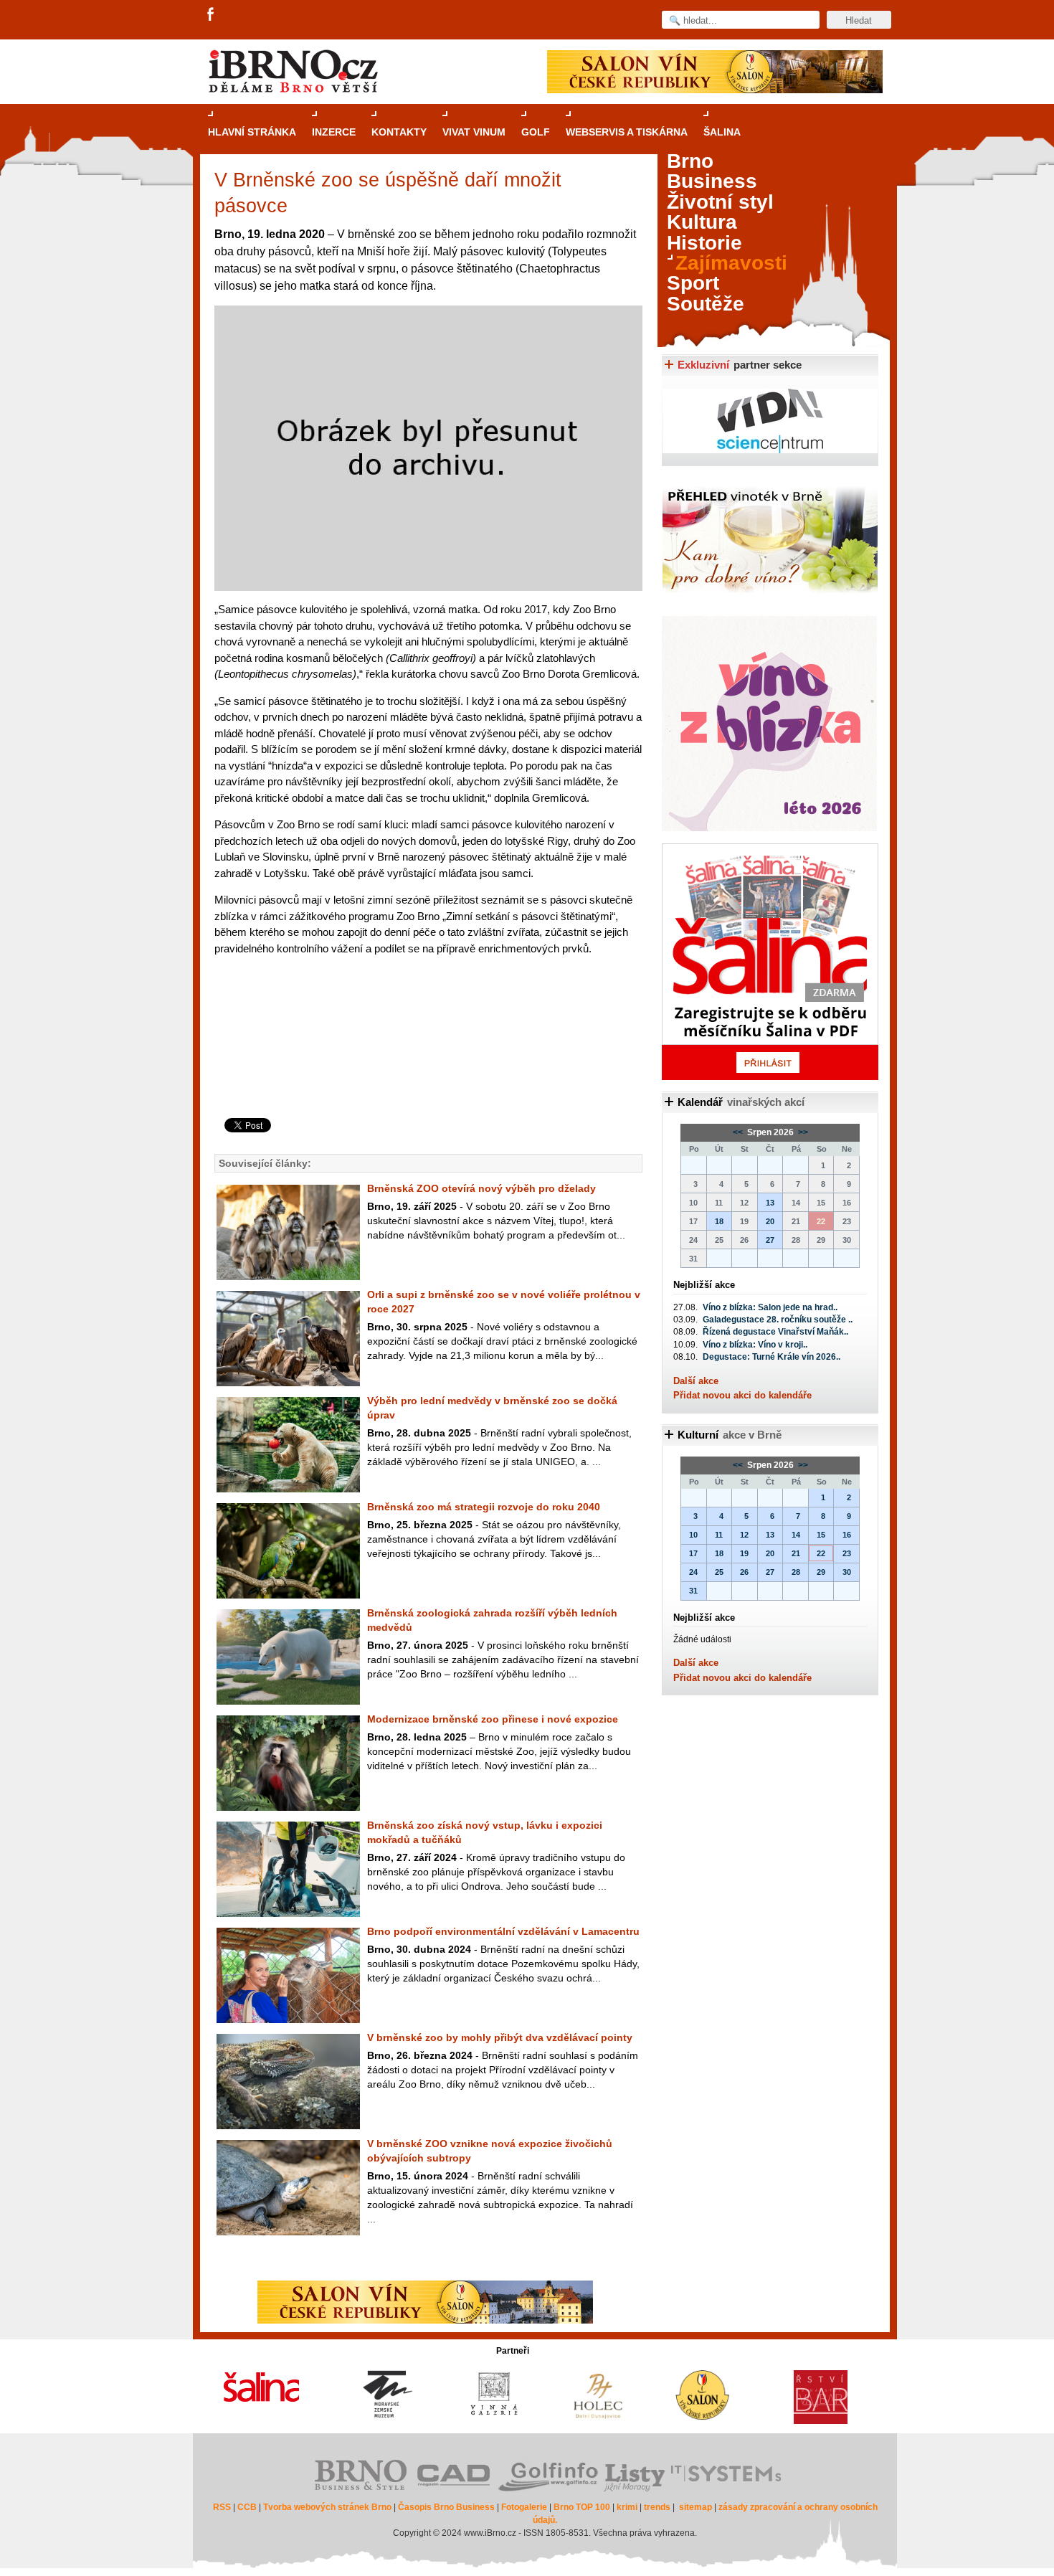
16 (847, 1535)
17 (693, 1553)
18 (719, 1221)
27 (770, 1240)
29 (821, 1572)
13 (770, 1203)
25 (719, 1572)
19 (744, 1553)
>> (802, 1132)
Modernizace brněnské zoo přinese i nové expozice (493, 1719)
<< (739, 1132)
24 (693, 1572)
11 (719, 1535)
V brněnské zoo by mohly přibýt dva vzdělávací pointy (500, 2037)
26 (744, 1572)
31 (693, 1591)
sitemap (695, 2507)
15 (821, 1535)
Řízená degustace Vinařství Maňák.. (775, 1332)
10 (693, 1535)
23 (847, 1553)
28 (796, 1572)
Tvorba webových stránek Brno (327, 2507)
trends (657, 2507)
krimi (627, 2507)
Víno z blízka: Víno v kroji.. (755, 1345)
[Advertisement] (426, 1060)
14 (796, 1535)
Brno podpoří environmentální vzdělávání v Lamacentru (503, 1931)
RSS (222, 2507)
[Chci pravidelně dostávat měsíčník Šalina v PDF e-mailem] (770, 962)
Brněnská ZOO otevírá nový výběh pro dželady (481, 1188)
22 (821, 1553)
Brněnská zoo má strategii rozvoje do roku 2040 (484, 1507)
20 (770, 1221)
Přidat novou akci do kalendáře (742, 1395)
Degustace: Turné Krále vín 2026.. (771, 1357)
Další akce (696, 1381)
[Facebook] (212, 15)
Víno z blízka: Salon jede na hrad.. (770, 1307)
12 (744, 1535)
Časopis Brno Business (446, 2507)
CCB (247, 2507)
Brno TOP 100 (582, 2507)
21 (796, 1553)
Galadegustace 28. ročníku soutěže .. (778, 1320)
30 (847, 1572)
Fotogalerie (524, 2507)
